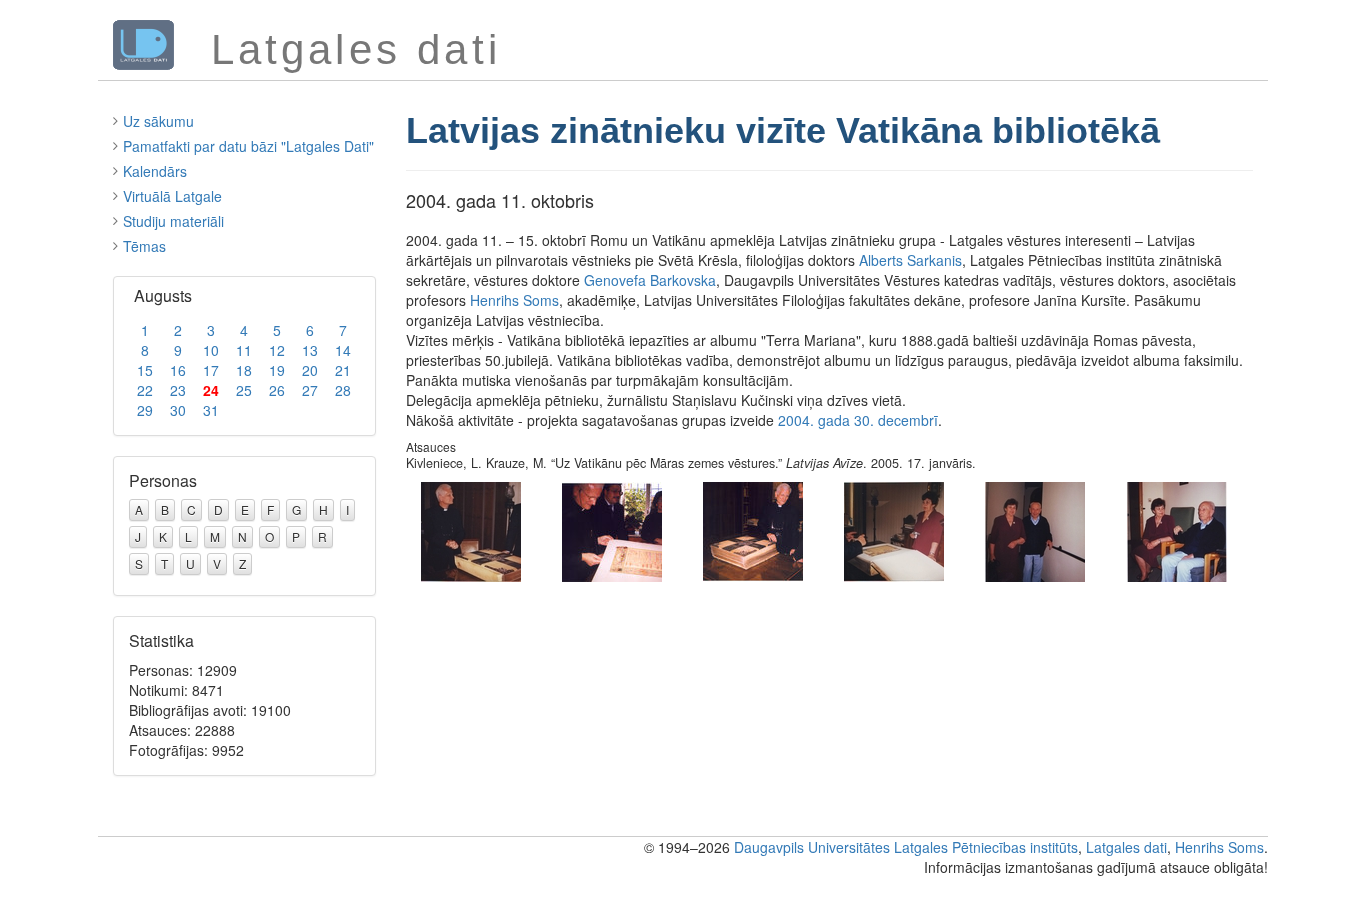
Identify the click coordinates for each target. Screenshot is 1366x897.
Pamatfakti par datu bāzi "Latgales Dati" (248, 146)
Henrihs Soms (514, 300)
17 (211, 370)
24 (211, 390)
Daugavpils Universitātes (812, 847)
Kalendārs (155, 171)
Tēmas (144, 246)
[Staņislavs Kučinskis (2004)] (1035, 529)
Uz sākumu (158, 121)
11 (244, 350)
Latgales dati (1126, 847)
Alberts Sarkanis (910, 260)
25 (244, 390)
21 (343, 370)
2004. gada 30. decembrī (858, 420)
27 (310, 390)
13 (310, 350)
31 (211, 410)
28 (343, 390)
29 (145, 410)
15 (145, 370)
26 (277, 390)
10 (211, 350)
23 (178, 390)
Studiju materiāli (173, 221)
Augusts (163, 295)
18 (244, 370)
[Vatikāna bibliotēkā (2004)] (471, 529)
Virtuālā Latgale (172, 196)
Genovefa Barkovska (650, 280)
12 (277, 350)
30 (178, 410)
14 (343, 350)
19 (277, 370)
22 (145, 390)
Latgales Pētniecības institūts (986, 847)
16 (178, 370)
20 (310, 370)
